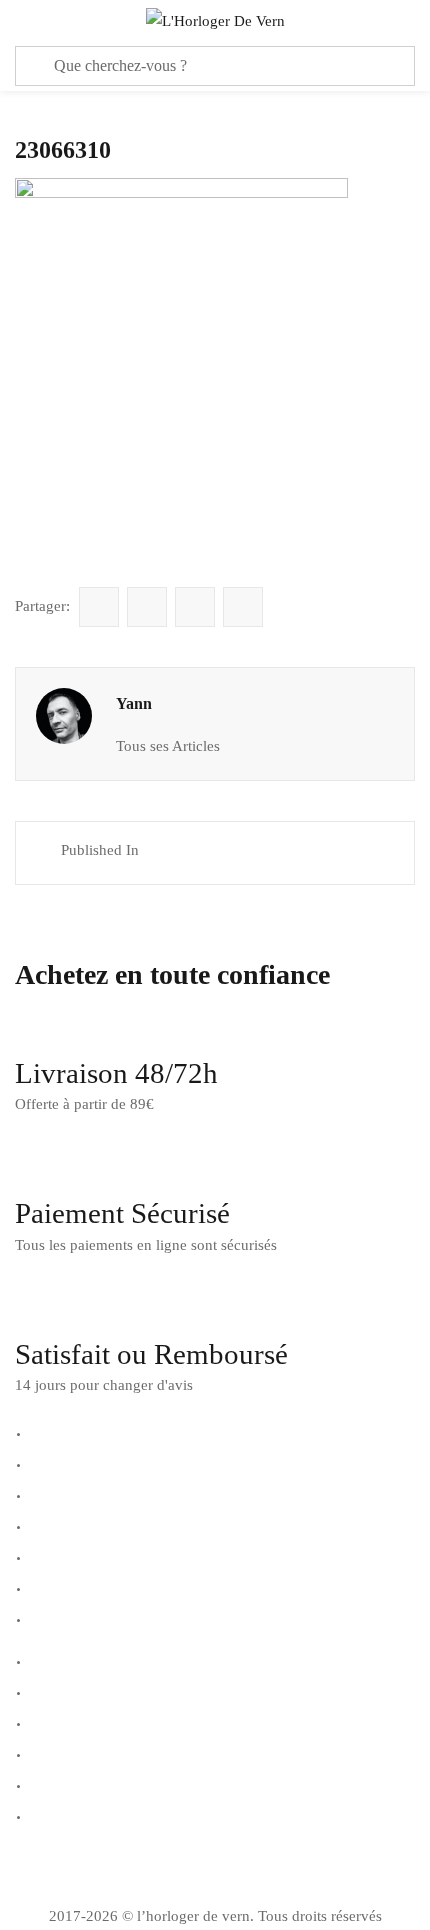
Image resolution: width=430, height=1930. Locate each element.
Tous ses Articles (168, 746)
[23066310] (99, 607)
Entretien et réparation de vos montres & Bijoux (176, 1463)
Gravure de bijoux (84, 1525)
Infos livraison (72, 1556)
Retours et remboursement (109, 1587)
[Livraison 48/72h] (40, 1023)
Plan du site (63, 1815)
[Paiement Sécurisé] (40, 1163)
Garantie (53, 1494)
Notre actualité (72, 1691)
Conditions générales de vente (121, 1784)
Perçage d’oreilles (82, 1618)
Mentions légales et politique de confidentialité (176, 1753)
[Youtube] (148, 1869)
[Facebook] (40, 1869)
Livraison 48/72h (116, 1073)
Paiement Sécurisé (122, 1213)
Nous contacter (74, 1722)
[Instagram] (94, 1869)
